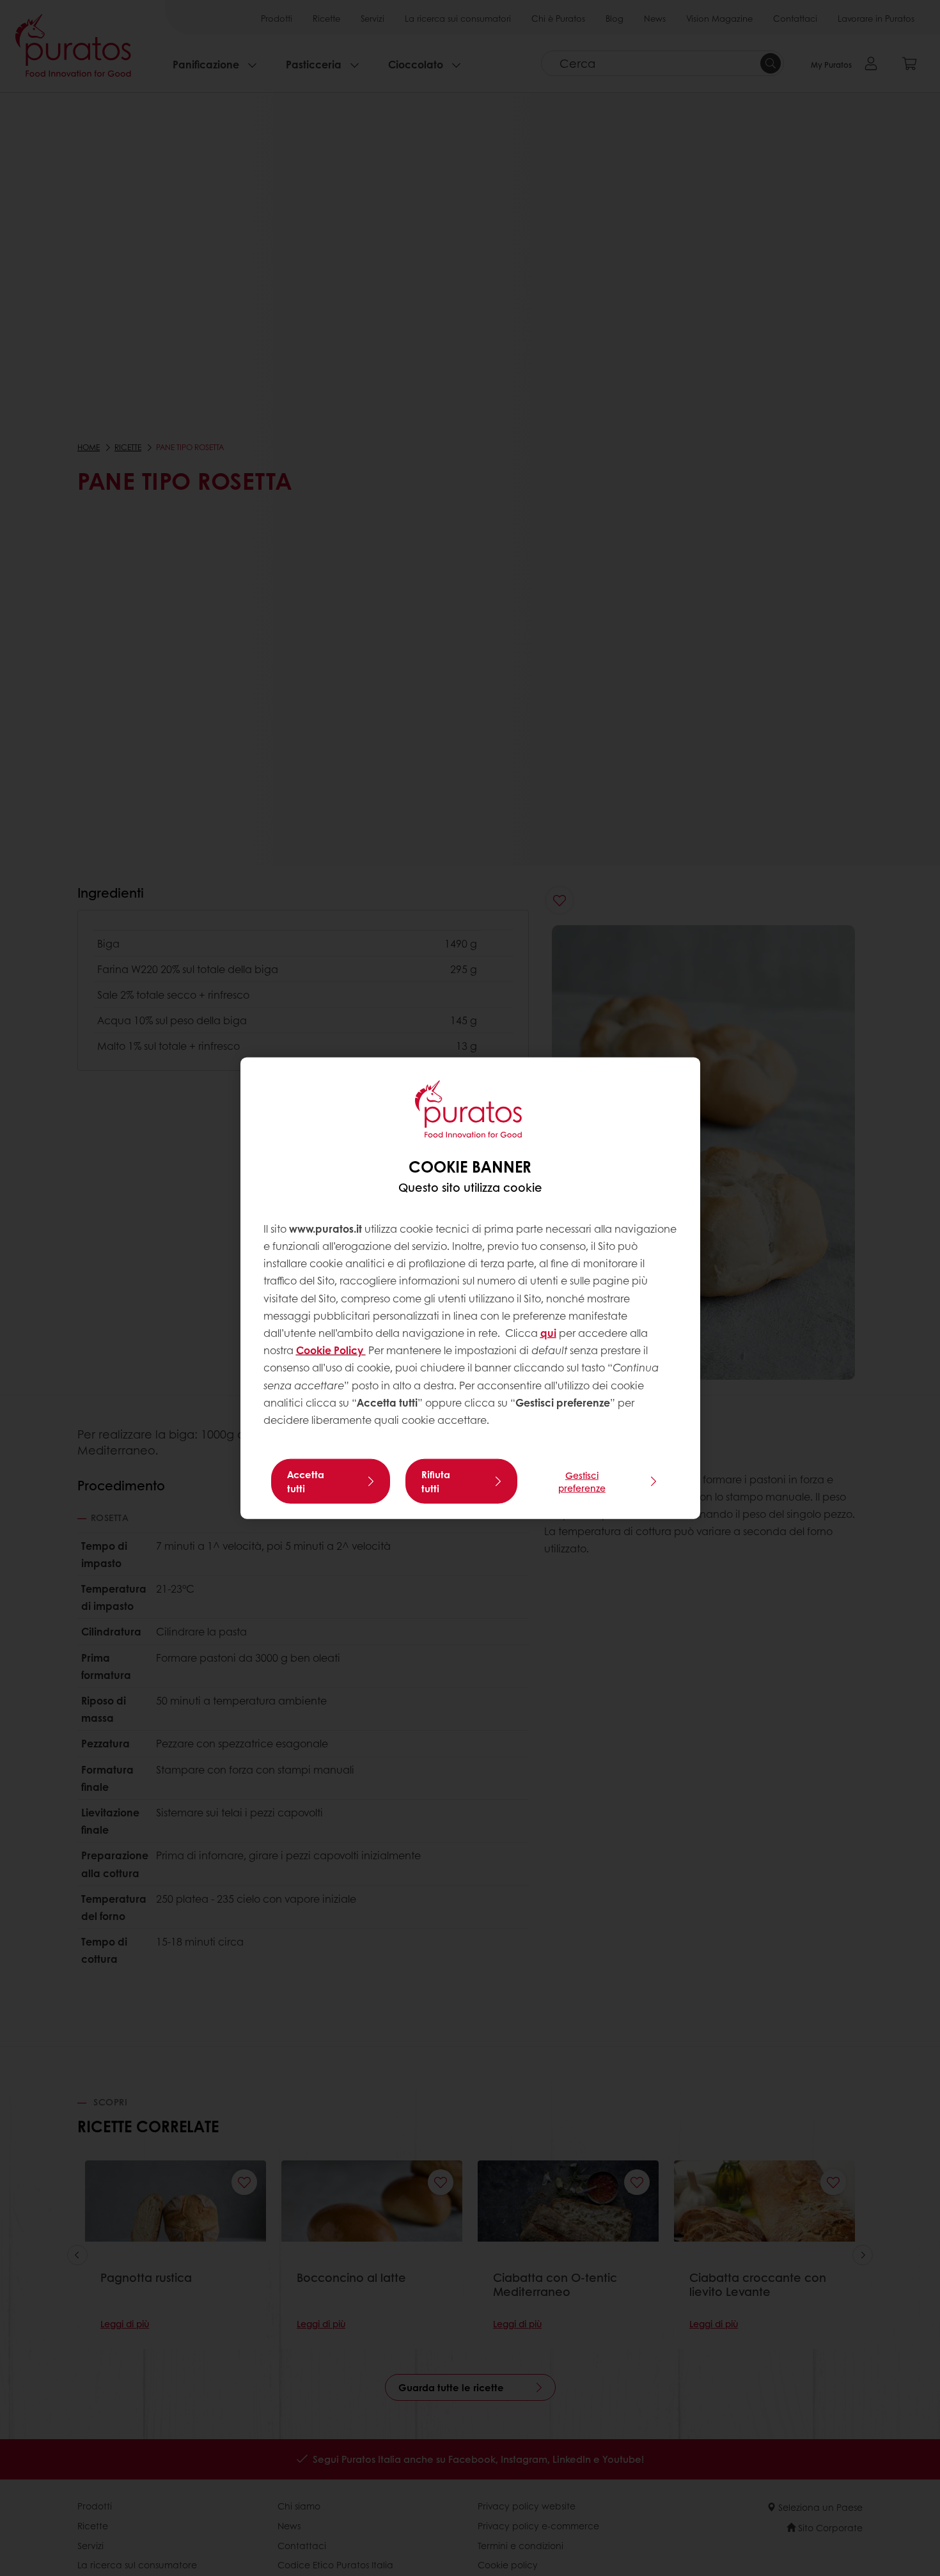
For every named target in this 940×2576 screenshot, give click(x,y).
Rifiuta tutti (436, 1481)
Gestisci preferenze (582, 1481)
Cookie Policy (331, 1350)
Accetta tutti (306, 1481)
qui (548, 1333)
